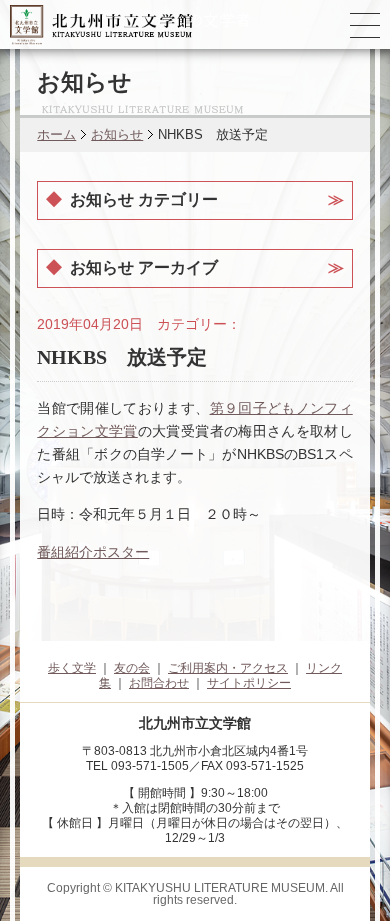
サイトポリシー (249, 683)
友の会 (132, 668)
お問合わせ (159, 683)
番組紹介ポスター (93, 552)
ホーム (56, 134)
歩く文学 (72, 668)
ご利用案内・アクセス (228, 668)
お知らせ (117, 134)
